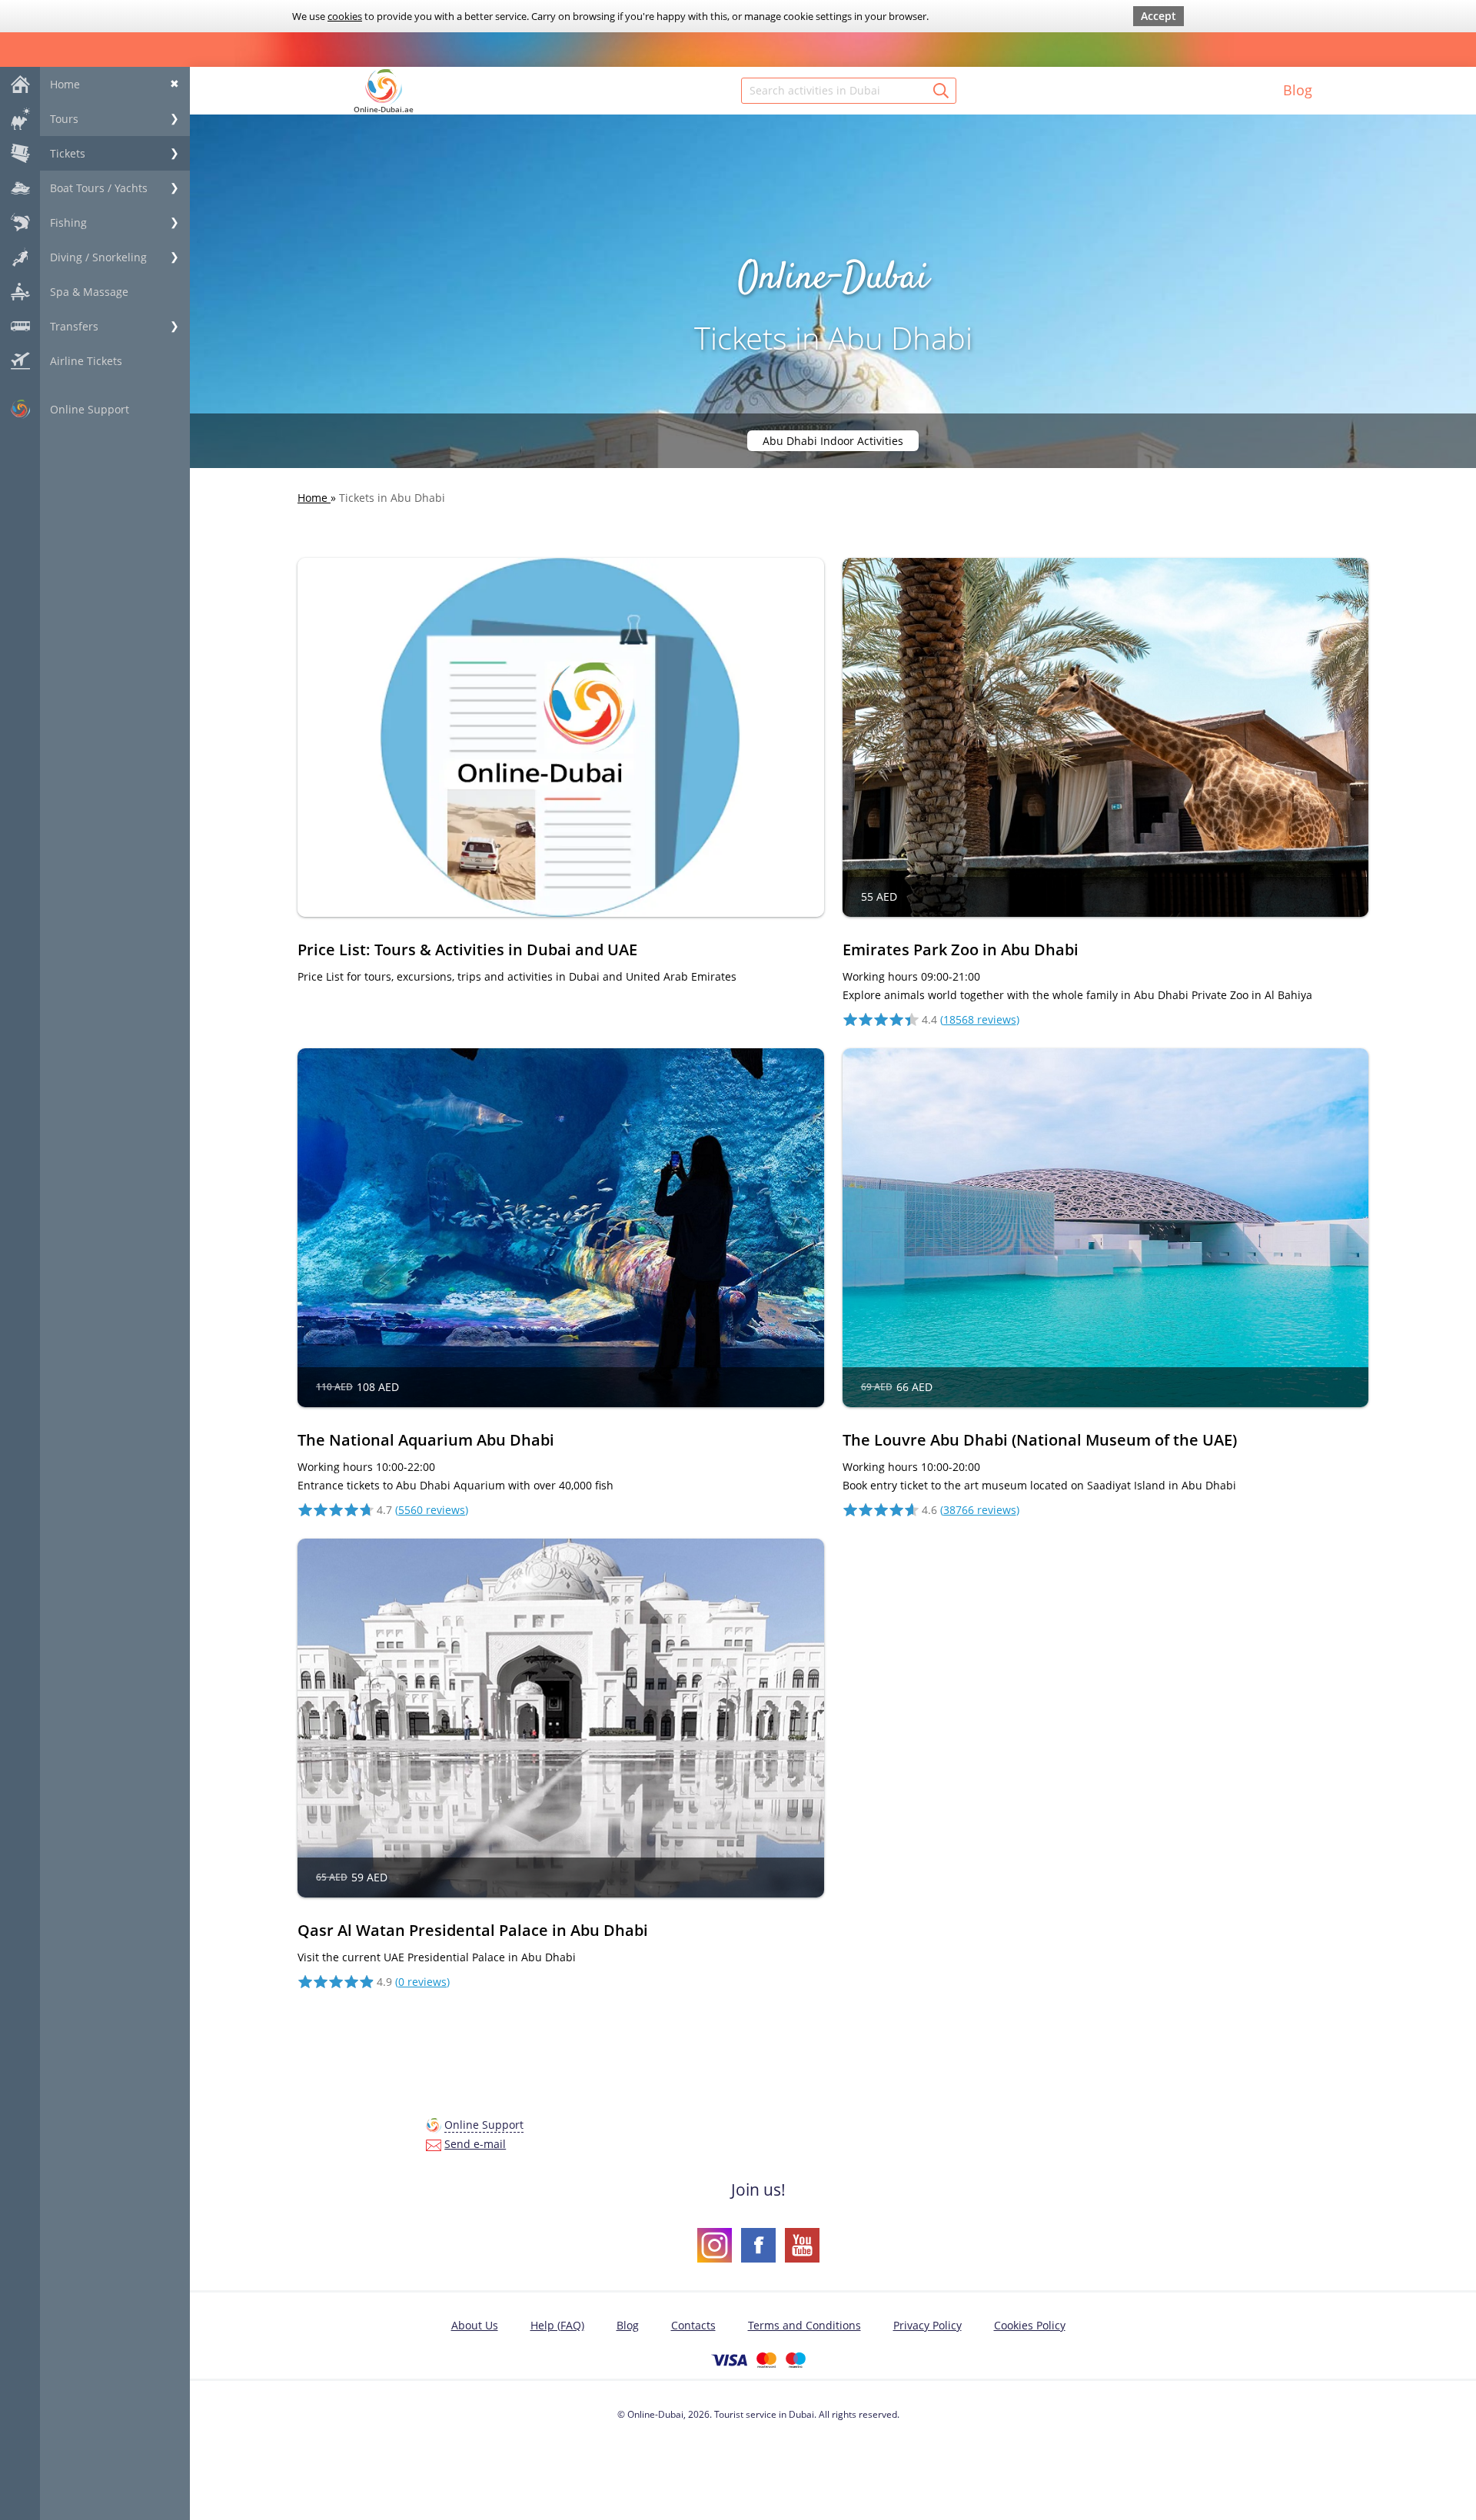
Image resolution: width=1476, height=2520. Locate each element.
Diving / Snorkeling (98, 257)
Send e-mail (475, 2144)
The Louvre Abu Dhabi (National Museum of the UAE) (1040, 1440)
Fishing (68, 222)
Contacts (693, 2325)
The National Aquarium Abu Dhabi (426, 1440)
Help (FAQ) (557, 2325)
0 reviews (422, 1982)
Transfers (74, 326)
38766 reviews (980, 1510)
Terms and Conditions (804, 2325)
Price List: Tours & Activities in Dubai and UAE (467, 950)
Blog (1298, 90)
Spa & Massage (89, 292)
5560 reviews (432, 1510)
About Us (475, 2325)
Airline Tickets (86, 361)
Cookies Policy (1030, 2325)
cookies (345, 16)
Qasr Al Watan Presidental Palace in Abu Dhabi (473, 1930)
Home (65, 84)
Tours (64, 119)
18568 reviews (980, 1019)
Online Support (90, 409)
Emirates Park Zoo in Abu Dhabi (961, 950)
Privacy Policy (927, 2325)
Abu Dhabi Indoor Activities (833, 441)
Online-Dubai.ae (384, 109)
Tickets (68, 153)
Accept (1159, 16)
